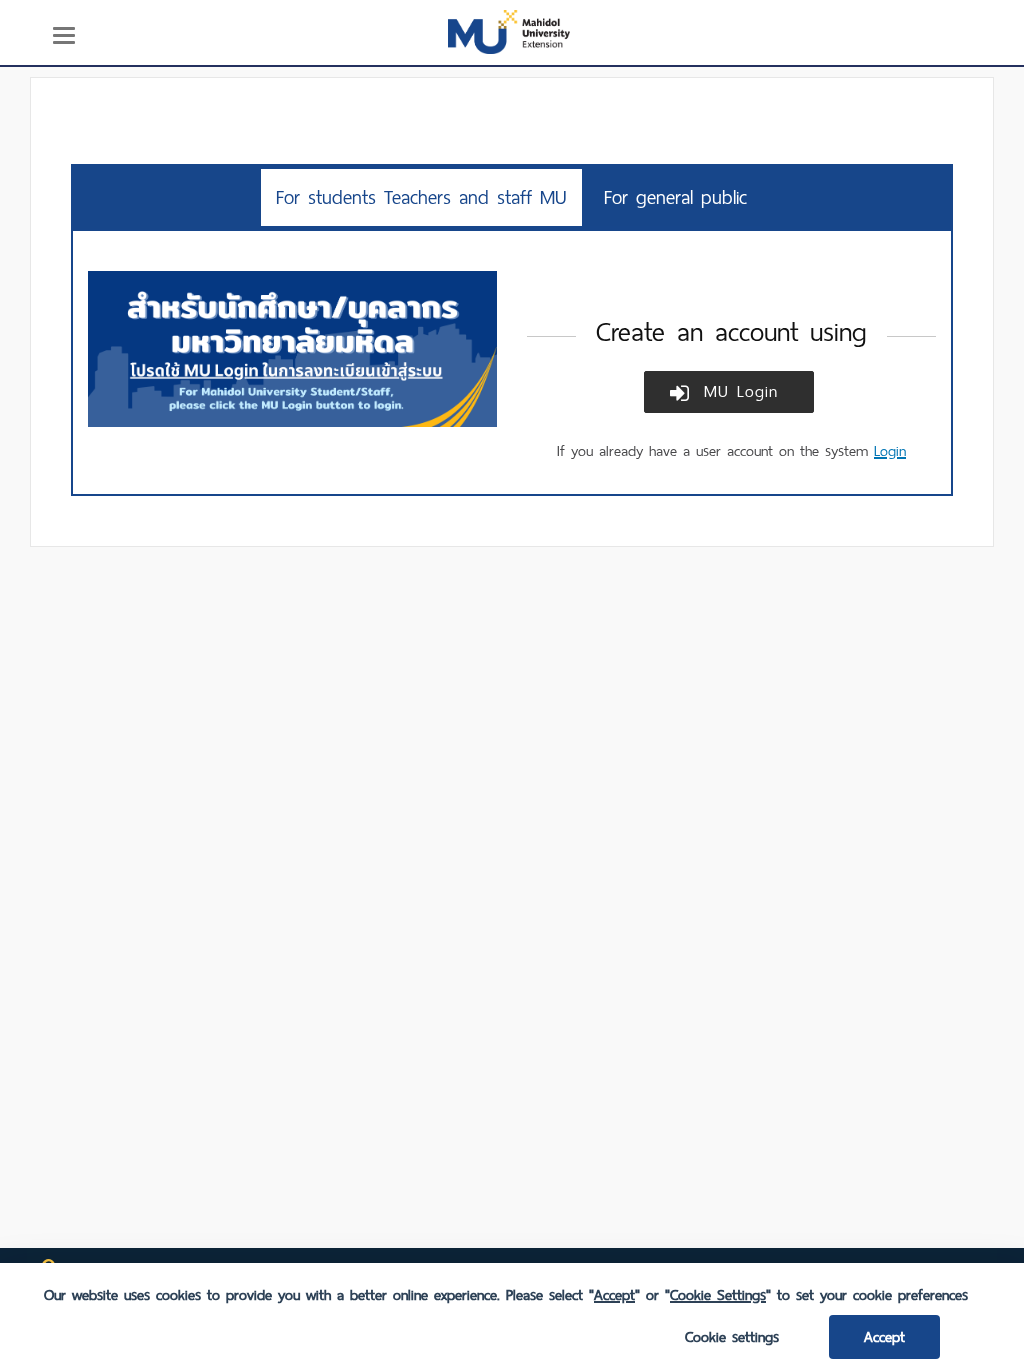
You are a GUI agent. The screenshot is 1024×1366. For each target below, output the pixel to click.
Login (890, 451)
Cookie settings (732, 1337)
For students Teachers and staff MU (421, 197)
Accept (884, 1337)
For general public (675, 197)
